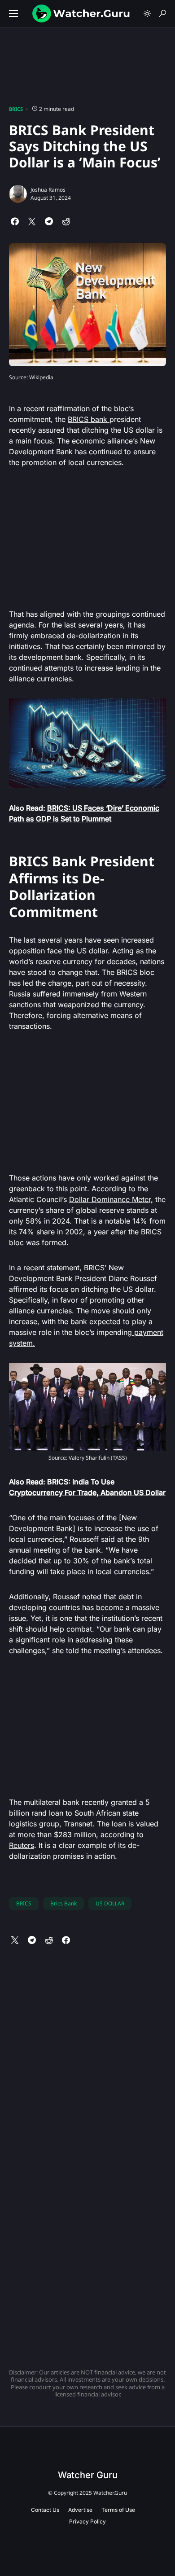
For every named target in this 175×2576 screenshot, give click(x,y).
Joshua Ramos (48, 190)
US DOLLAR (110, 1903)
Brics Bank (63, 1903)
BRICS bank (89, 419)
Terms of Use (118, 2510)
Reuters (22, 1845)
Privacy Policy (87, 2521)
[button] (13, 13)
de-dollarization (95, 636)
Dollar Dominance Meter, (111, 1199)
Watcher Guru (88, 2475)
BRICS (16, 109)
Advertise (80, 2510)
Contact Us (45, 2510)
